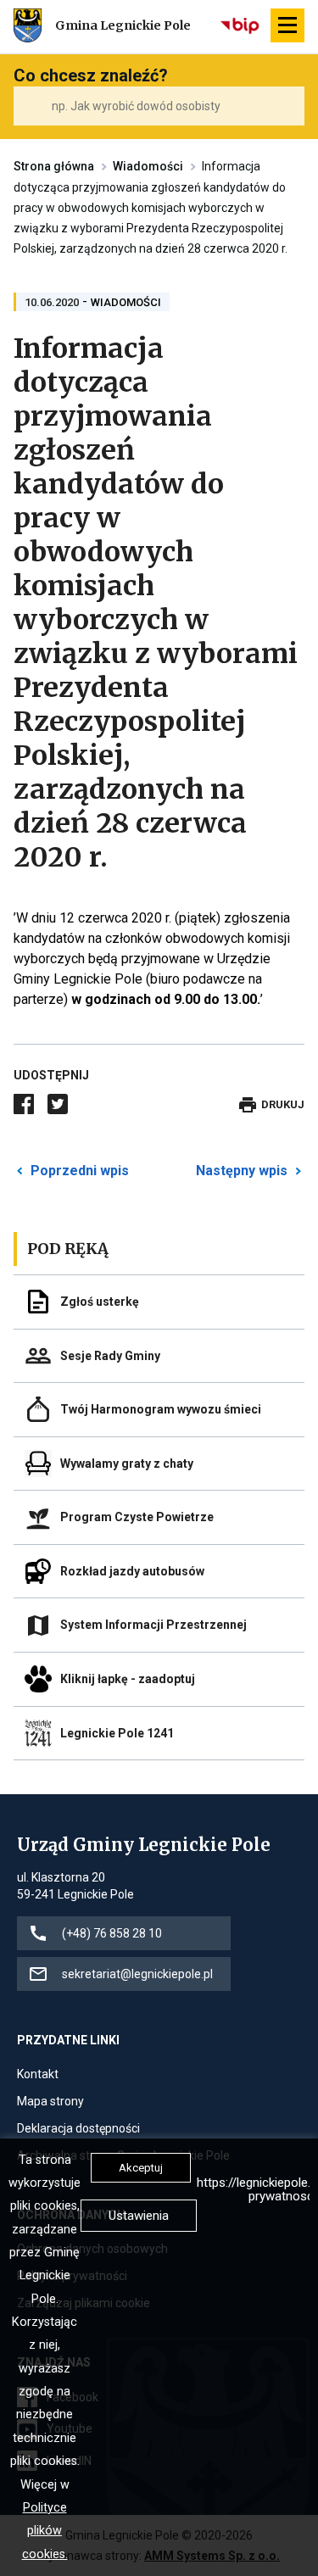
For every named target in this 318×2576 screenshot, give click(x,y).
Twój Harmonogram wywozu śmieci (161, 1409)
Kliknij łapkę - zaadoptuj (128, 1679)
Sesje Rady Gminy (110, 1356)
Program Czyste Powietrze (137, 1517)
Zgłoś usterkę (100, 1302)
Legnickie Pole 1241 (117, 1733)
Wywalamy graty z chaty (127, 1464)
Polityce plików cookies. (45, 2531)
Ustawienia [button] (139, 2216)
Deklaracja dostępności (78, 2130)
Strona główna (54, 166)
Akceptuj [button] (141, 2168)
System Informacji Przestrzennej (153, 1625)
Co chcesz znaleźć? (91, 75)
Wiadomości (148, 166)
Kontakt (38, 2075)
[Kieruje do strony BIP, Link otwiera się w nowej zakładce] (241, 25)
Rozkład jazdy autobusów (132, 1571)
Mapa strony (50, 2102)
